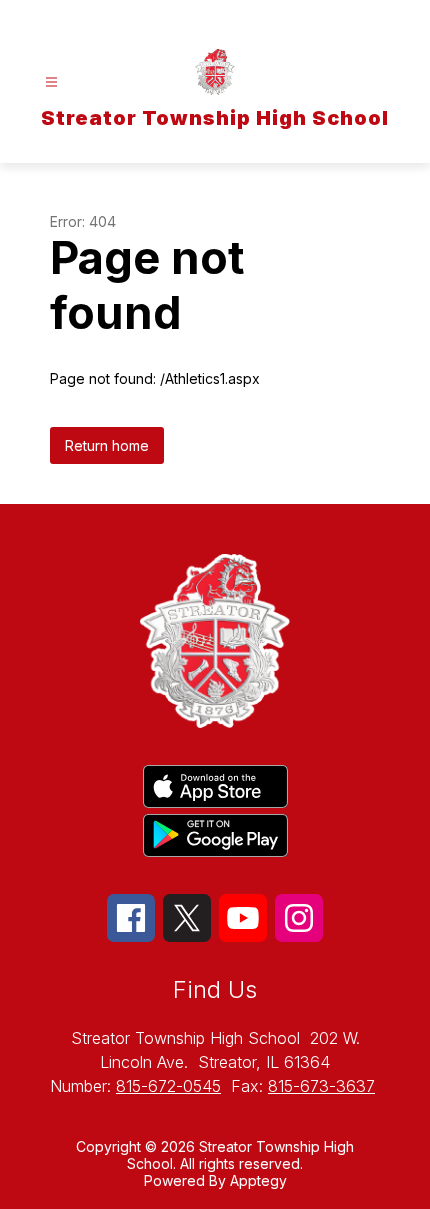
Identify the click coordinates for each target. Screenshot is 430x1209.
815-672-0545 (168, 1086)
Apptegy (258, 1180)
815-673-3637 (321, 1086)
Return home (107, 445)
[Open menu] (51, 82)
